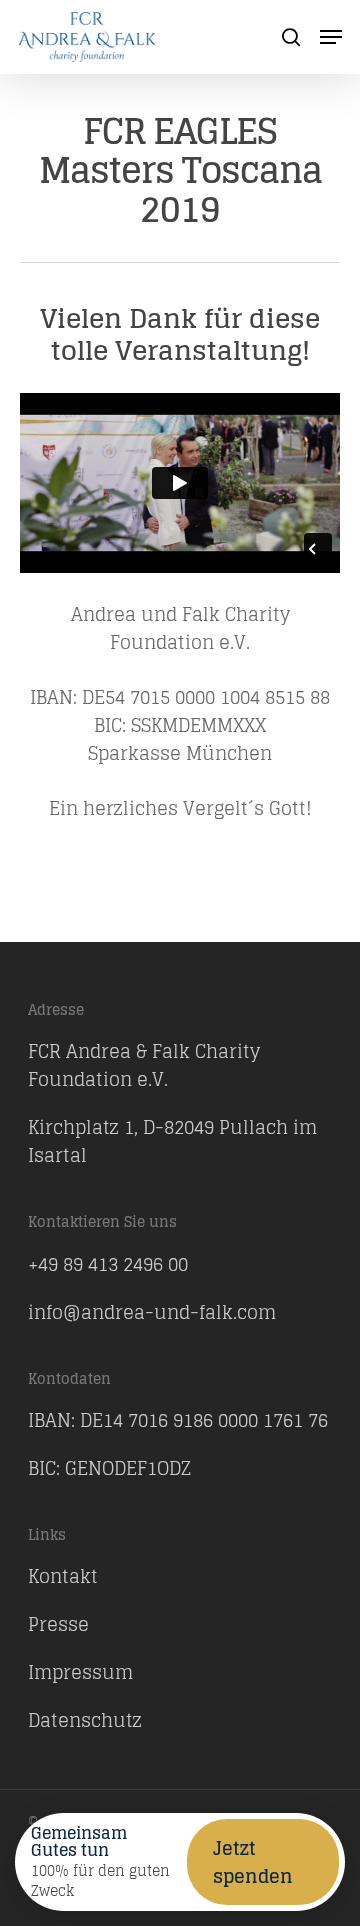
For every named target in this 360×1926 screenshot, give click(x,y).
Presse (58, 1624)
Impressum (80, 1672)
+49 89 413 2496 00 (108, 1264)
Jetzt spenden (253, 1862)
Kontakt (63, 1576)
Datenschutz (85, 1720)
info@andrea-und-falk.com (152, 1312)
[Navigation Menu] (331, 37)
